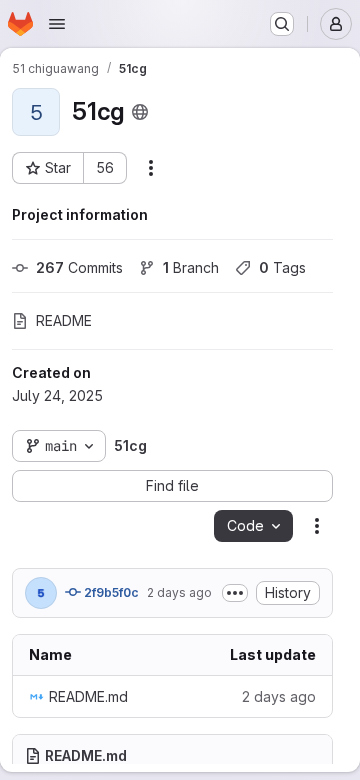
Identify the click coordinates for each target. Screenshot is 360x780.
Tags (282, 267)
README (64, 320)
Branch (191, 267)
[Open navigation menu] (57, 24)
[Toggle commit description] (235, 593)
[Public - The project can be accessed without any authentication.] (140, 112)
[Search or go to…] (282, 24)
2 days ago (179, 592)
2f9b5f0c (110, 592)
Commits (79, 267)
